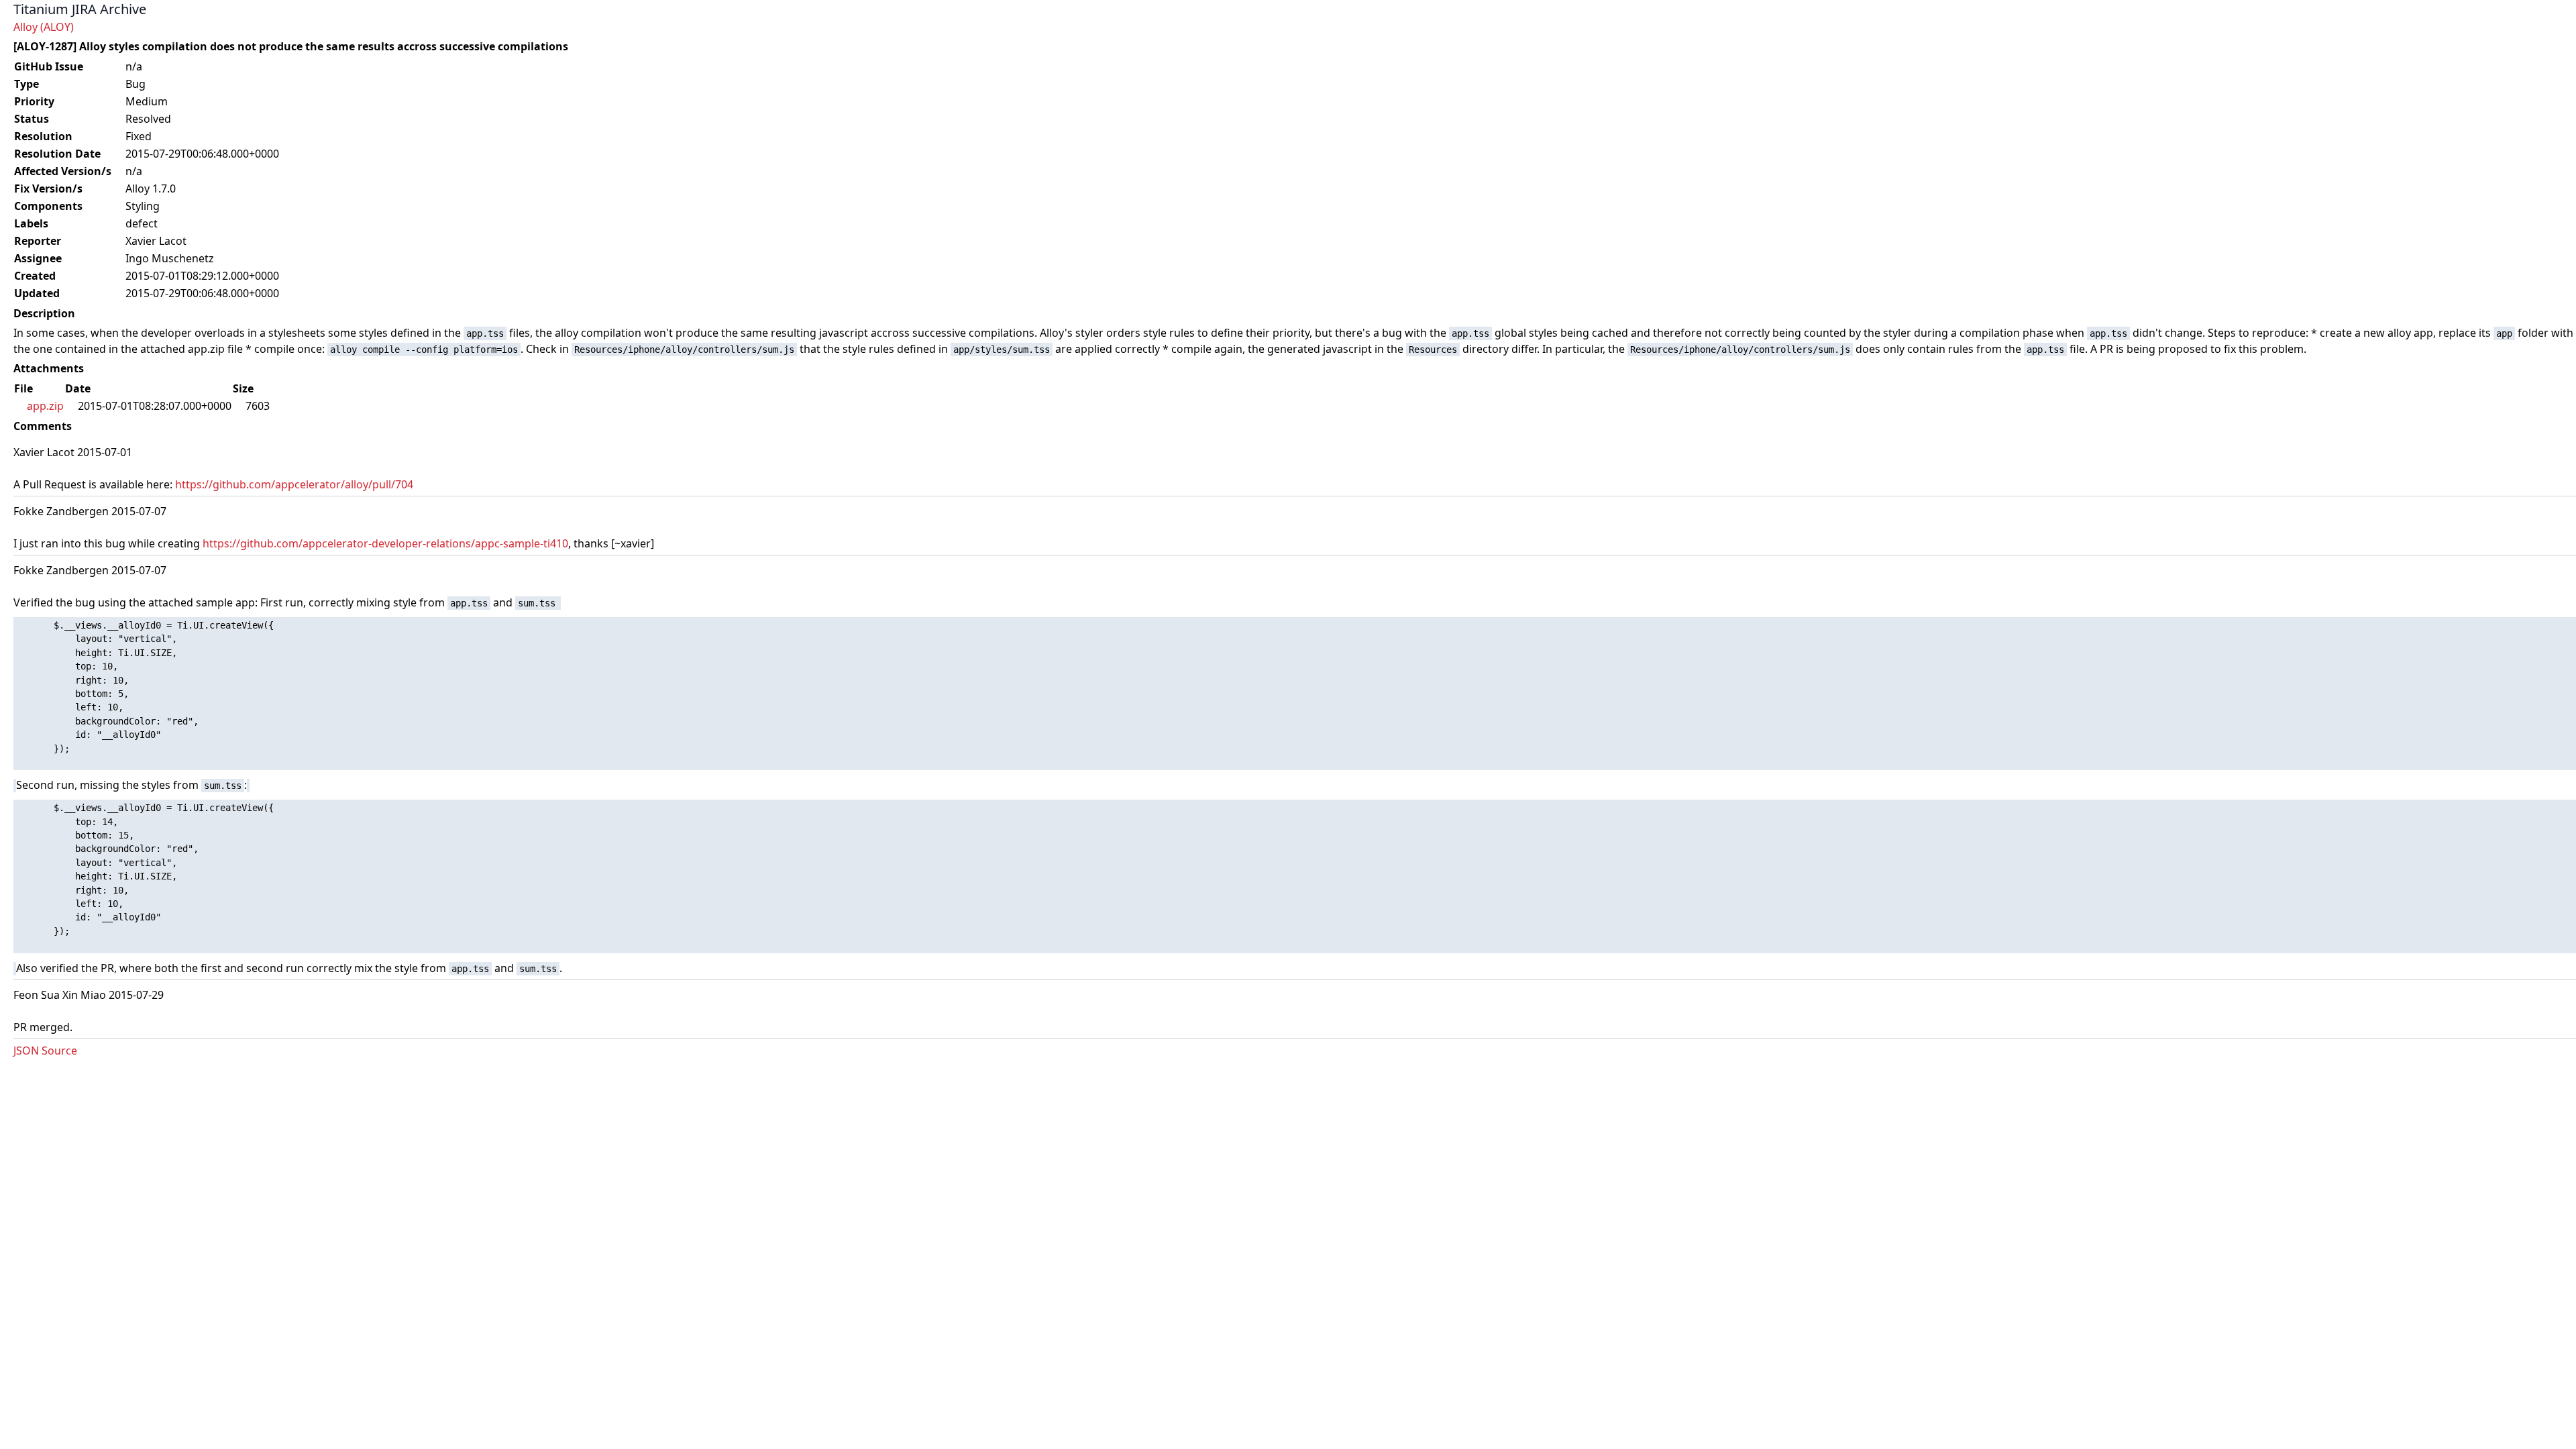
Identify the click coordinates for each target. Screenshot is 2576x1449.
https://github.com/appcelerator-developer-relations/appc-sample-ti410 (385, 543)
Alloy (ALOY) (44, 27)
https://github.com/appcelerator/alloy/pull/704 (294, 484)
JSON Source (45, 1051)
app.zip (45, 406)
